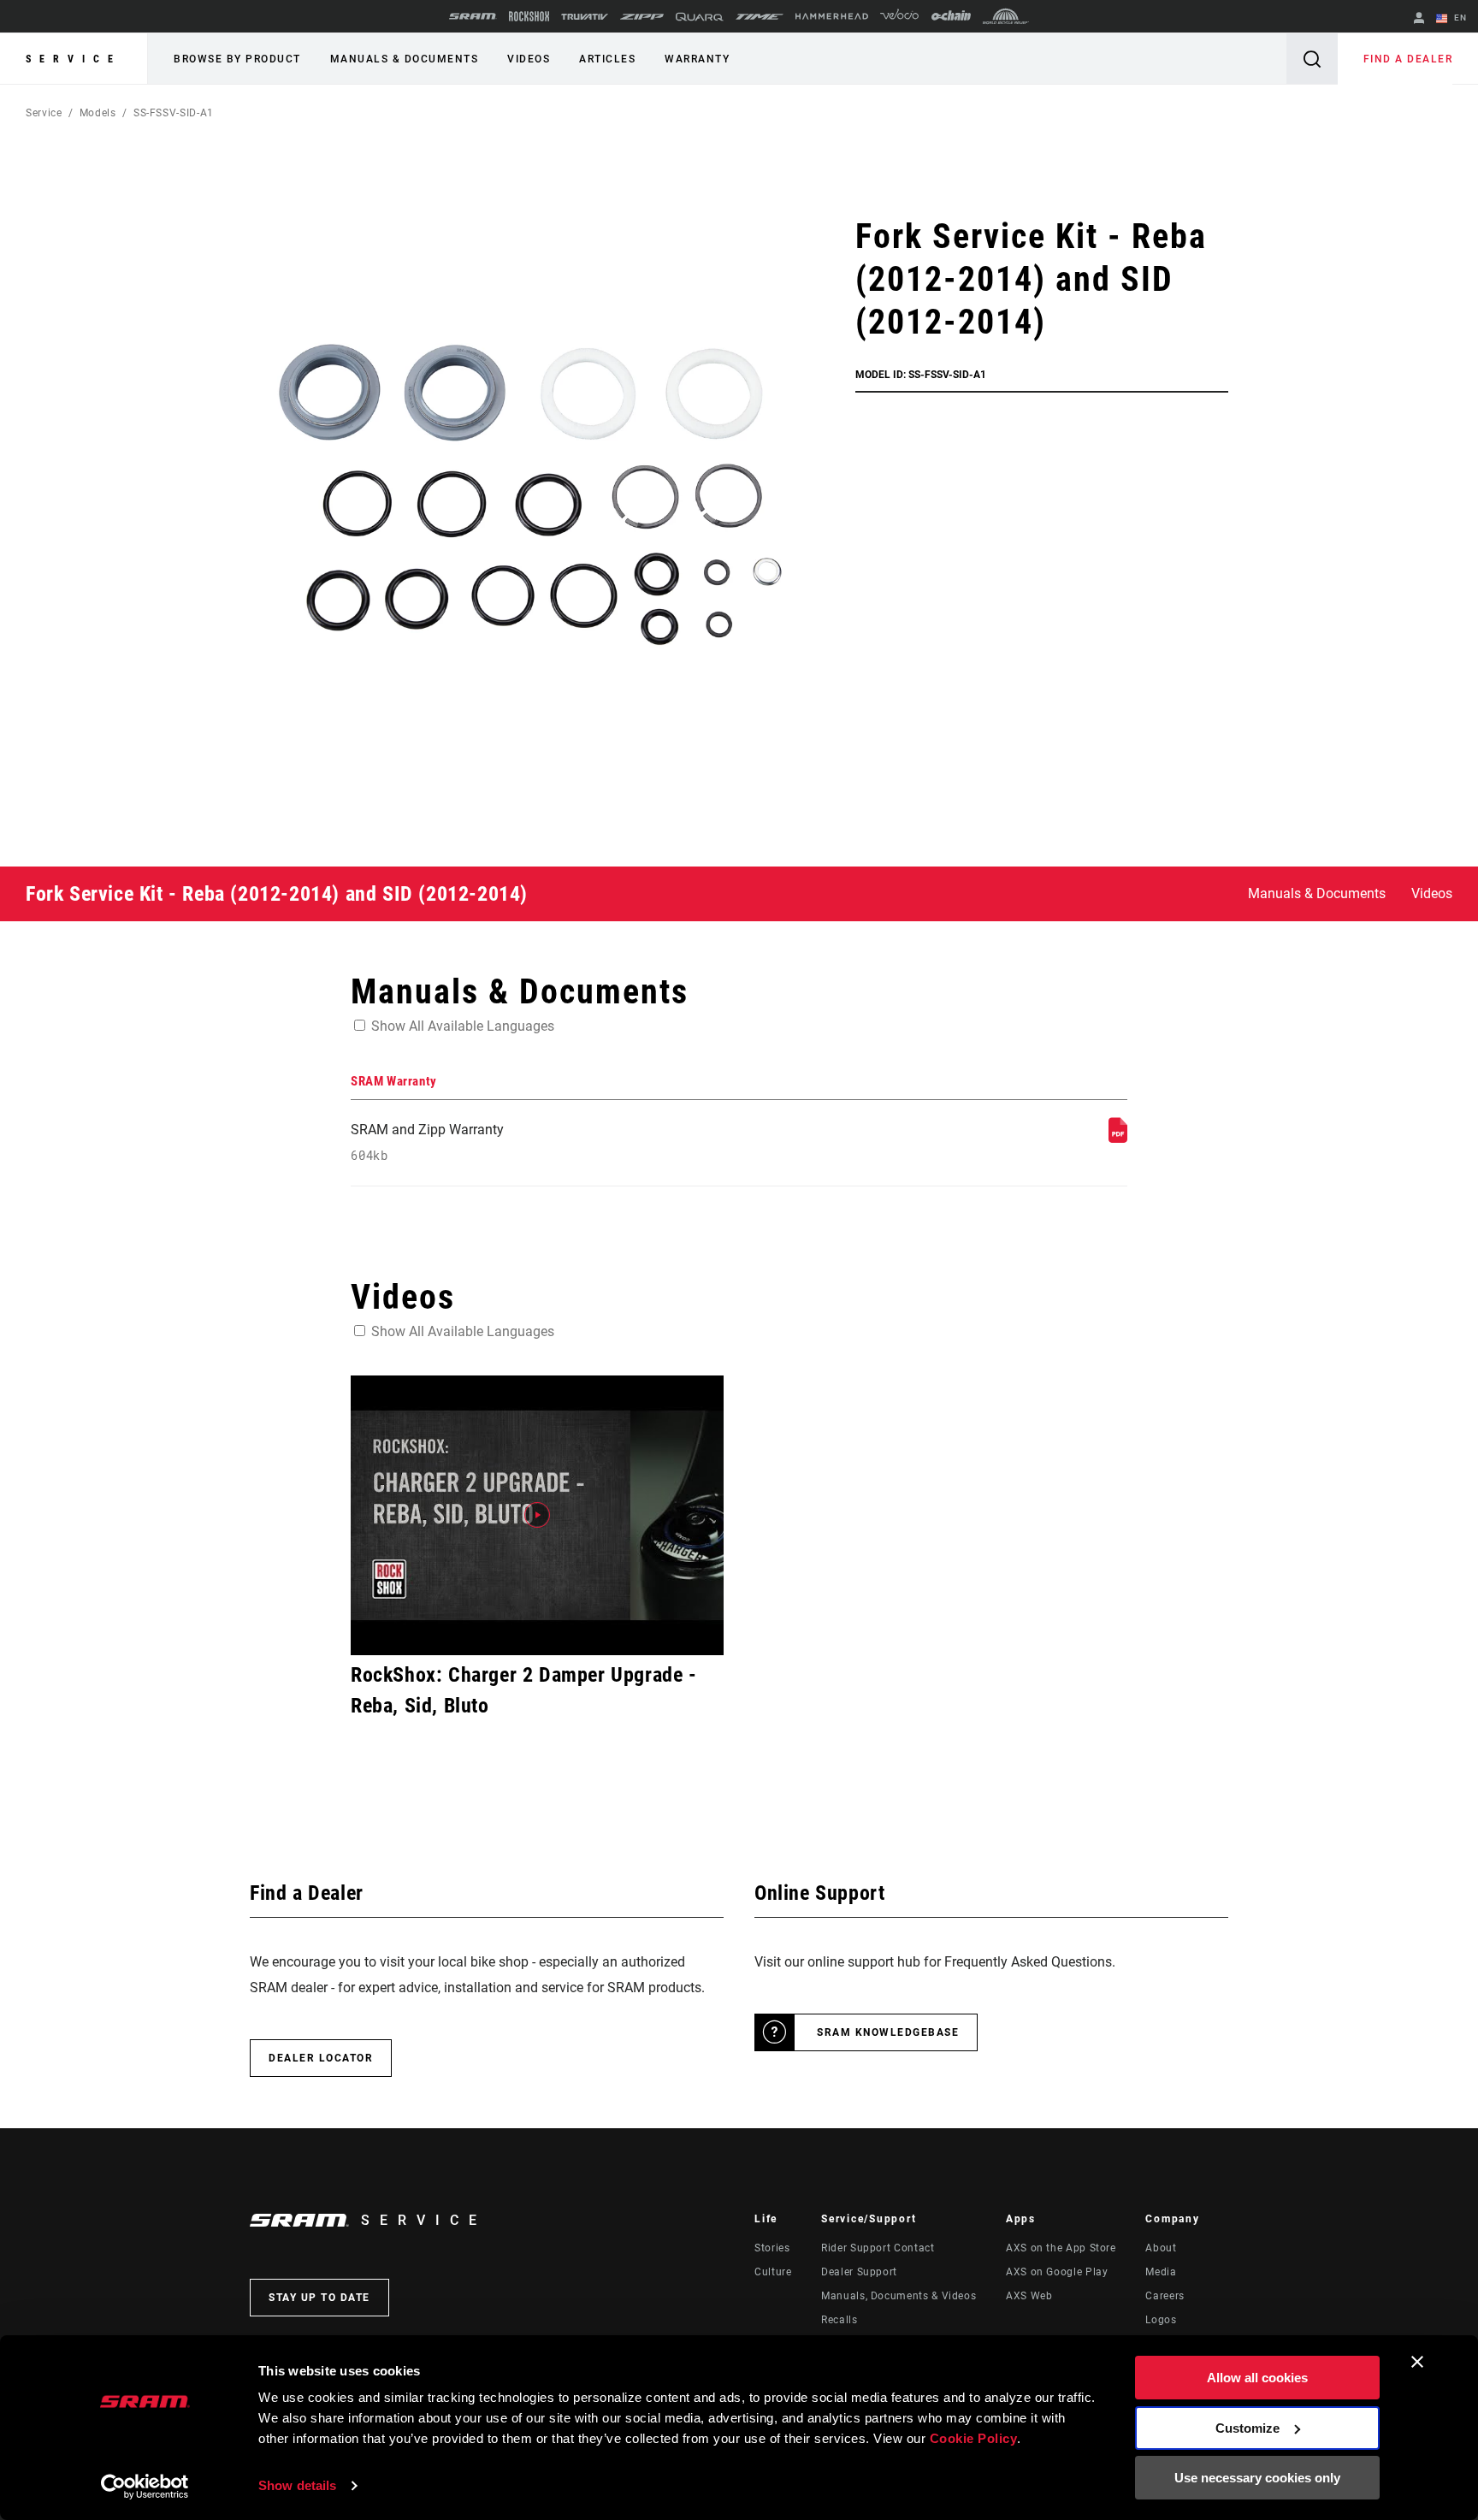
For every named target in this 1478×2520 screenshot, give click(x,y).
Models (98, 113)
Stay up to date (319, 2298)
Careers (1165, 2296)
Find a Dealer (1408, 59)
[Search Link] (1312, 59)
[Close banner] (1417, 2362)
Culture (773, 2272)
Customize (1247, 2428)
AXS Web (1029, 2296)
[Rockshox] (529, 16)
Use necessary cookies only (1257, 2478)
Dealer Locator (321, 2058)
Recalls (839, 2320)
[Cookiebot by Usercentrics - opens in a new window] (145, 2487)
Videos (529, 59)
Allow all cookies (1257, 2378)
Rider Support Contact (878, 2248)
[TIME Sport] (760, 17)
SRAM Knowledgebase (888, 2032)
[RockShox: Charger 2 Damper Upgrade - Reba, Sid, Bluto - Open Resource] (537, 1515)
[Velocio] (899, 16)
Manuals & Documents (405, 59)
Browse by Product (237, 59)
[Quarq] (700, 17)
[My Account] (1419, 19)
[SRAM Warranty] (1118, 1138)
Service (74, 59)
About (1161, 2248)
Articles (607, 59)
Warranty (697, 59)
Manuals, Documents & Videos (899, 2296)
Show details (297, 2485)
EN (1459, 18)
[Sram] (473, 16)
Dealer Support (859, 2272)
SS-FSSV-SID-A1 (174, 113)
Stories (772, 2248)
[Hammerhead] (832, 16)
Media (1161, 2272)
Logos (1161, 2320)
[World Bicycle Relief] (1006, 16)
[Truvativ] (585, 17)
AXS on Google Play (1057, 2272)
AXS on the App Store (1061, 2248)
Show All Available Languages (463, 1026)
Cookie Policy (974, 2438)
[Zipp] (642, 17)
